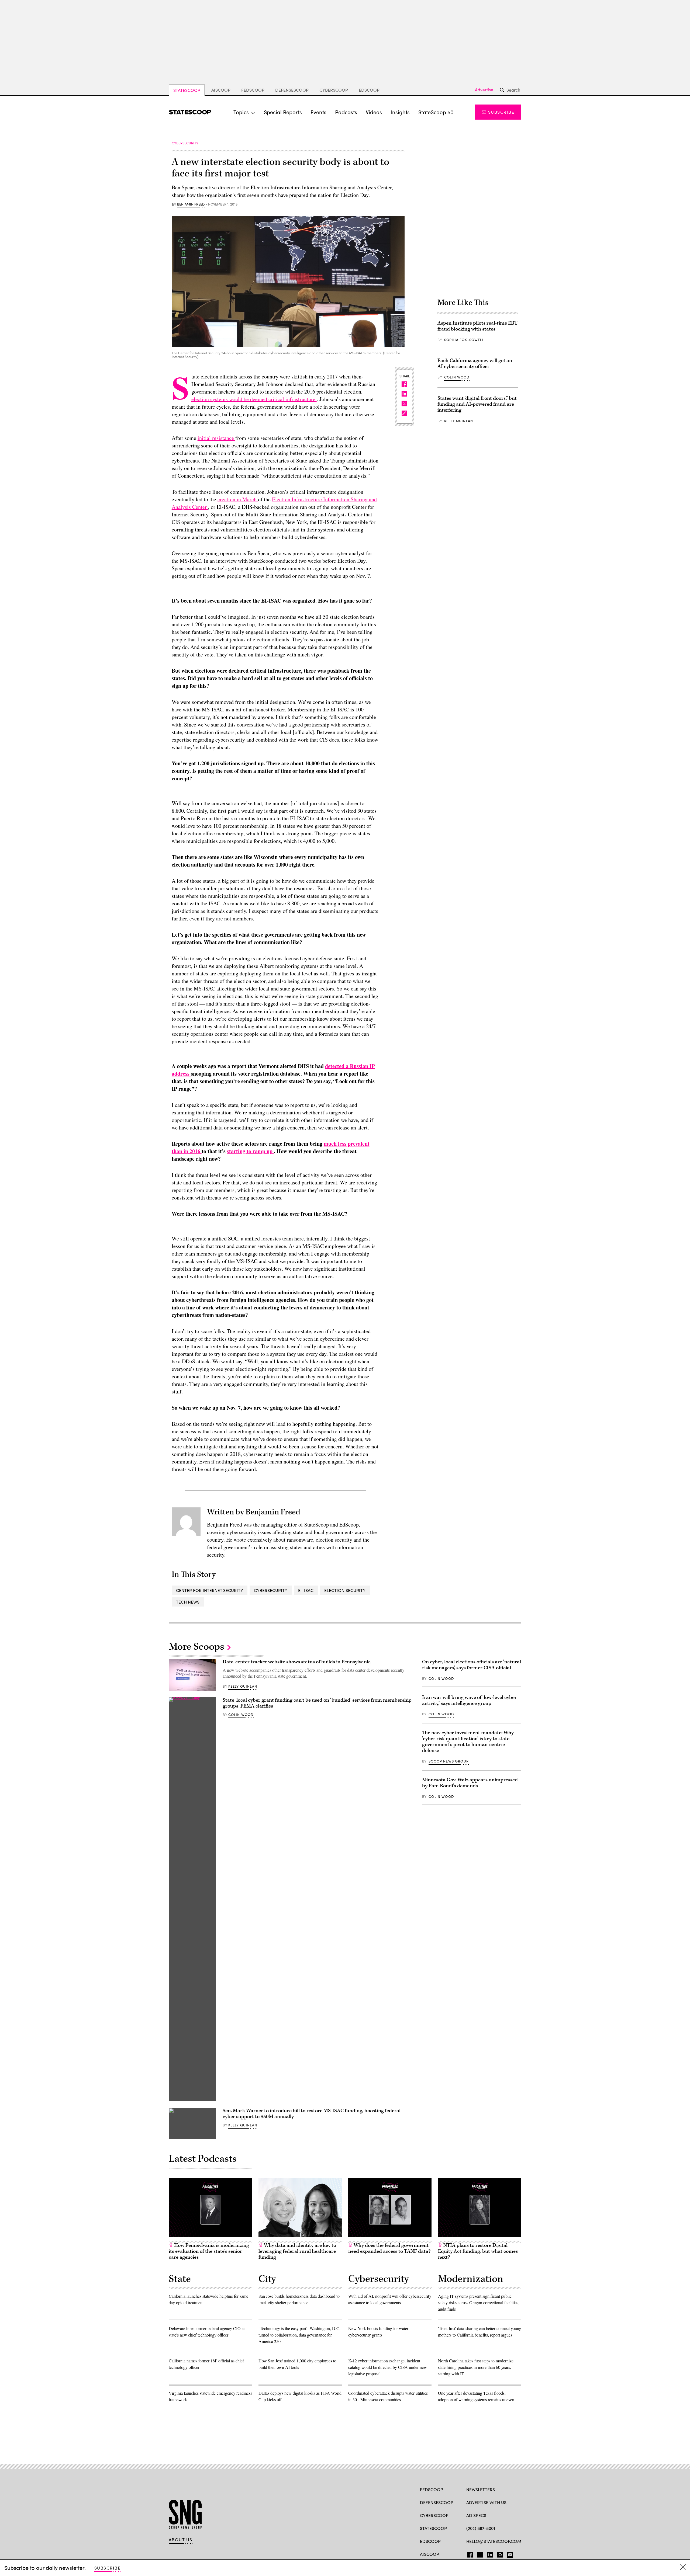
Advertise (484, 90)
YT (509, 2554)
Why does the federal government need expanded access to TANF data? (389, 2248)
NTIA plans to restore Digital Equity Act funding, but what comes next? (478, 2251)
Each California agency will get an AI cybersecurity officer (475, 364)
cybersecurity (271, 1590)
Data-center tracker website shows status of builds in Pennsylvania (297, 1662)
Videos (374, 112)
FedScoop (253, 90)
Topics (241, 112)
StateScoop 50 (436, 112)
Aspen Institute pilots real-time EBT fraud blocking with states (477, 326)
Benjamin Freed (191, 204)
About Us (181, 2540)
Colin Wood (457, 377)
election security (345, 1590)
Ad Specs (476, 2515)
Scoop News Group (449, 1761)
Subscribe (501, 112)
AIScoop (221, 90)
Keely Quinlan (459, 421)
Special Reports (283, 112)
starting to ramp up (250, 1151)
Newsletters (481, 2489)
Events (318, 112)
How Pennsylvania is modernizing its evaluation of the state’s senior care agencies (209, 2251)
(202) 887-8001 (481, 2528)
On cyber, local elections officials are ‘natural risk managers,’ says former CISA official (472, 1665)
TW (479, 2554)
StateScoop (187, 90)
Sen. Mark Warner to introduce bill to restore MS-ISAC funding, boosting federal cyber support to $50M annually (312, 2114)
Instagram (500, 2554)
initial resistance (216, 438)
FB (469, 2554)
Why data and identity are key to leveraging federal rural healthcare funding (297, 2251)
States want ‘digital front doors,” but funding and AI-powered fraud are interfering (477, 404)
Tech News (188, 1602)
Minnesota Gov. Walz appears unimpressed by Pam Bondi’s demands (470, 1783)
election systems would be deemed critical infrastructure (254, 399)
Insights (400, 112)
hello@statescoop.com (494, 2541)
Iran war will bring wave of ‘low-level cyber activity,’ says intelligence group (469, 1700)
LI (488, 2554)
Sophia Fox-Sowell (464, 340)
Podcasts (346, 112)
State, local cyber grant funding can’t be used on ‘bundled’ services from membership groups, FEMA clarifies (317, 1703)
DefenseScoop (292, 90)
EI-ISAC (306, 1590)
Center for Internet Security (210, 1590)
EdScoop (369, 90)
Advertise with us (486, 2502)
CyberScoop (334, 90)
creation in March (238, 499)
